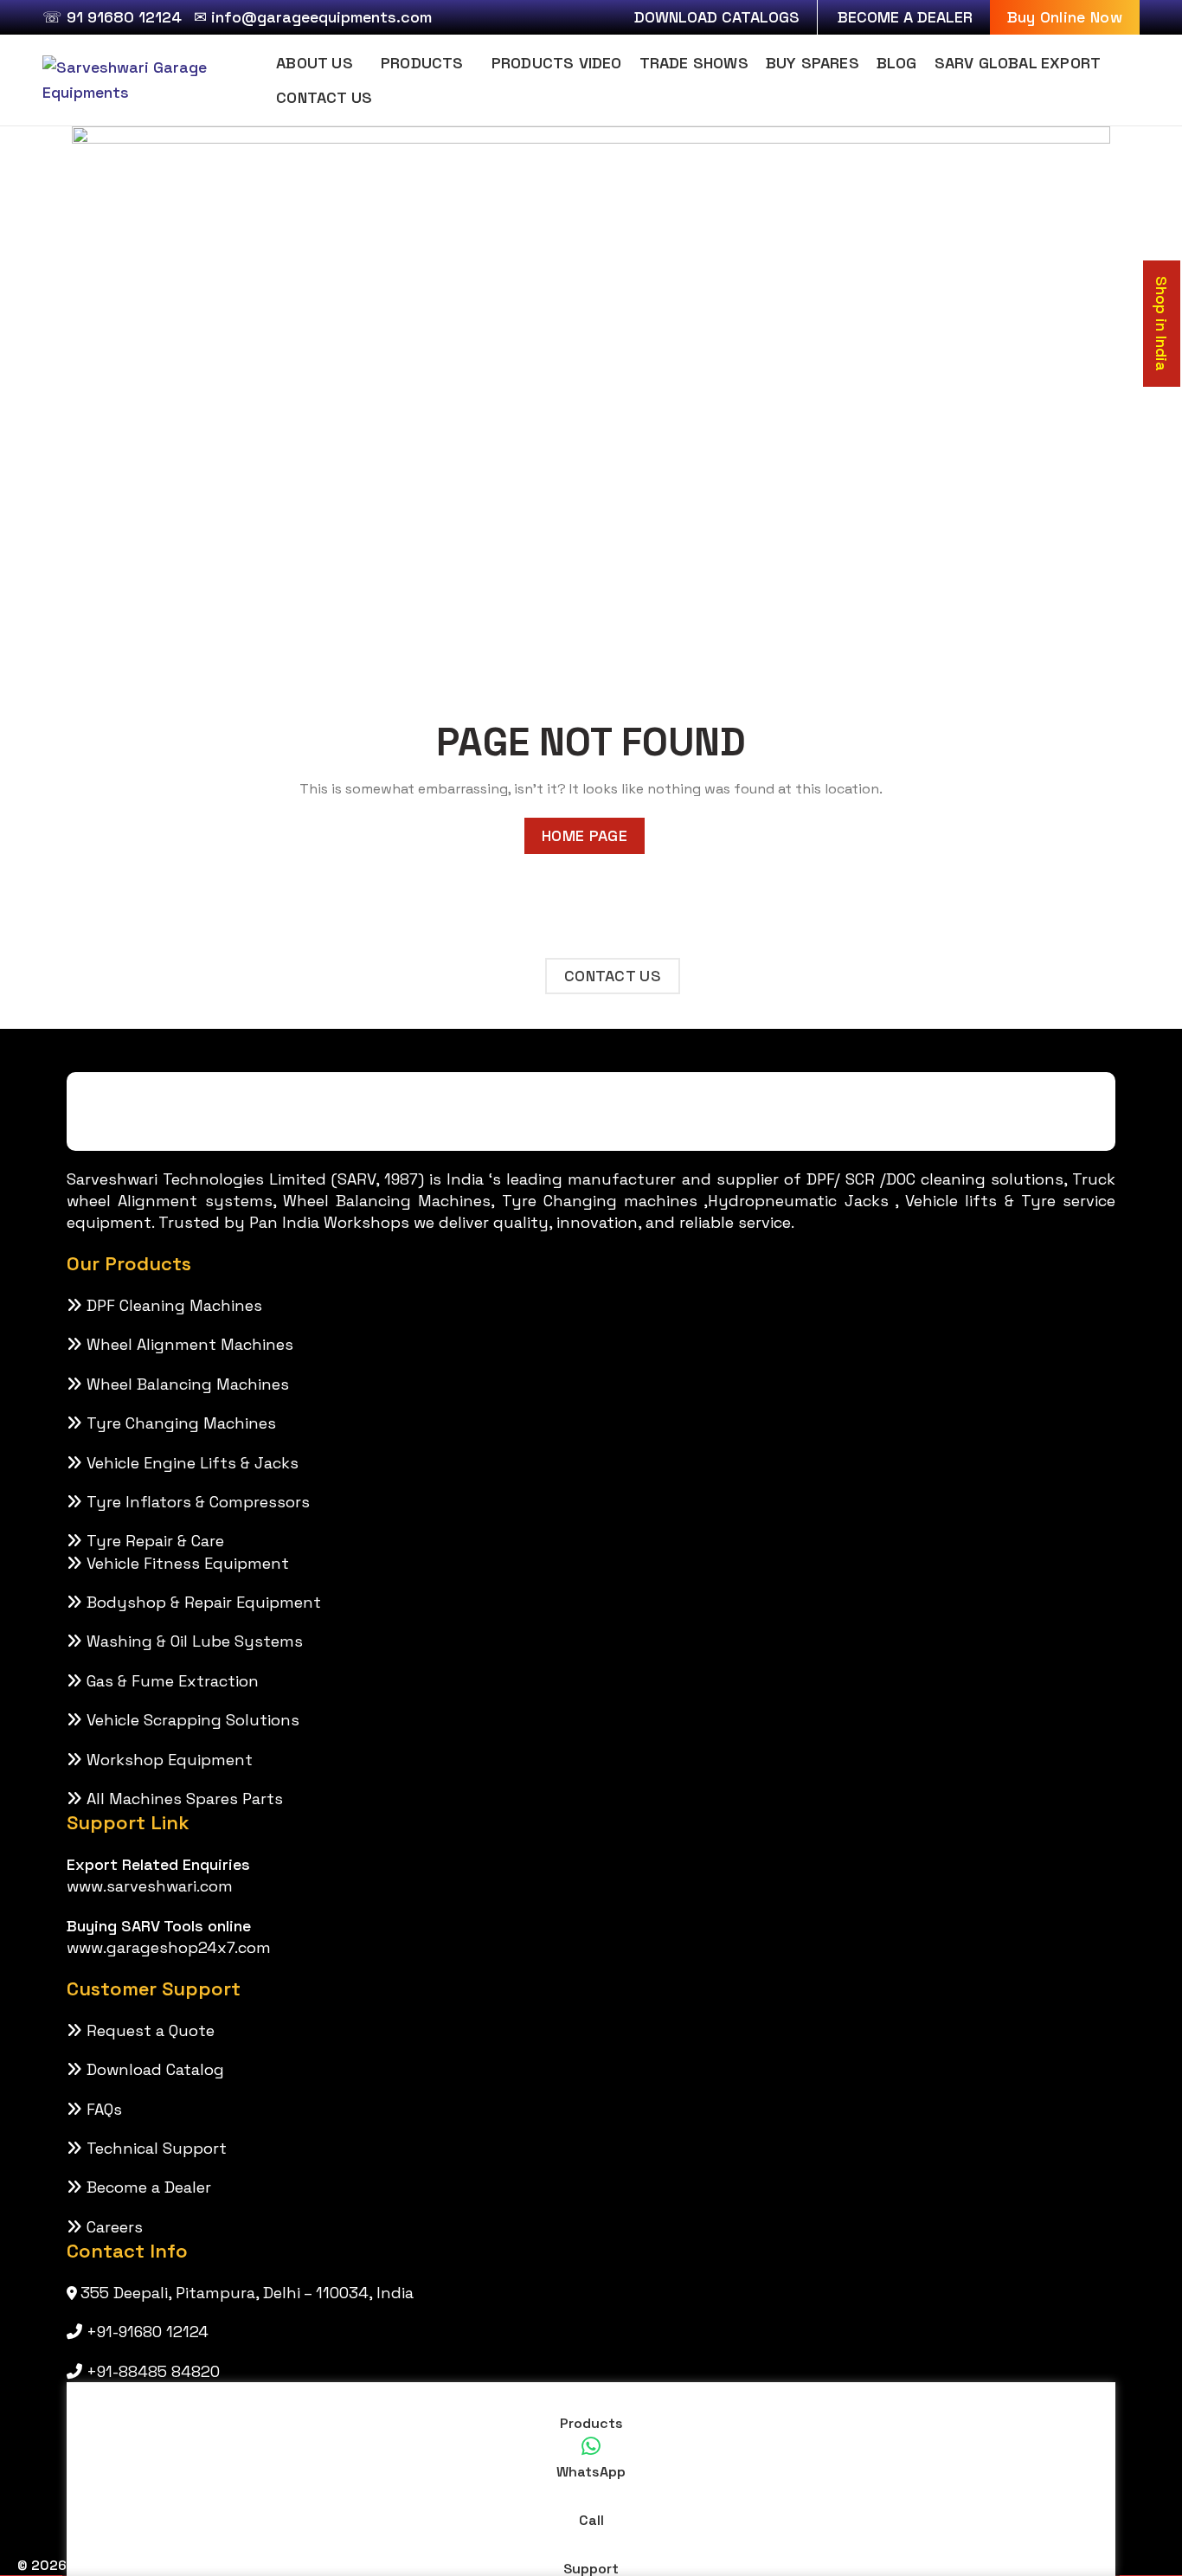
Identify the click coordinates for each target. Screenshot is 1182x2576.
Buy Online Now (1065, 17)
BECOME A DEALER (905, 17)
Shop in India (1162, 324)
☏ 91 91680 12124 (112, 17)
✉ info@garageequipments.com (313, 17)
